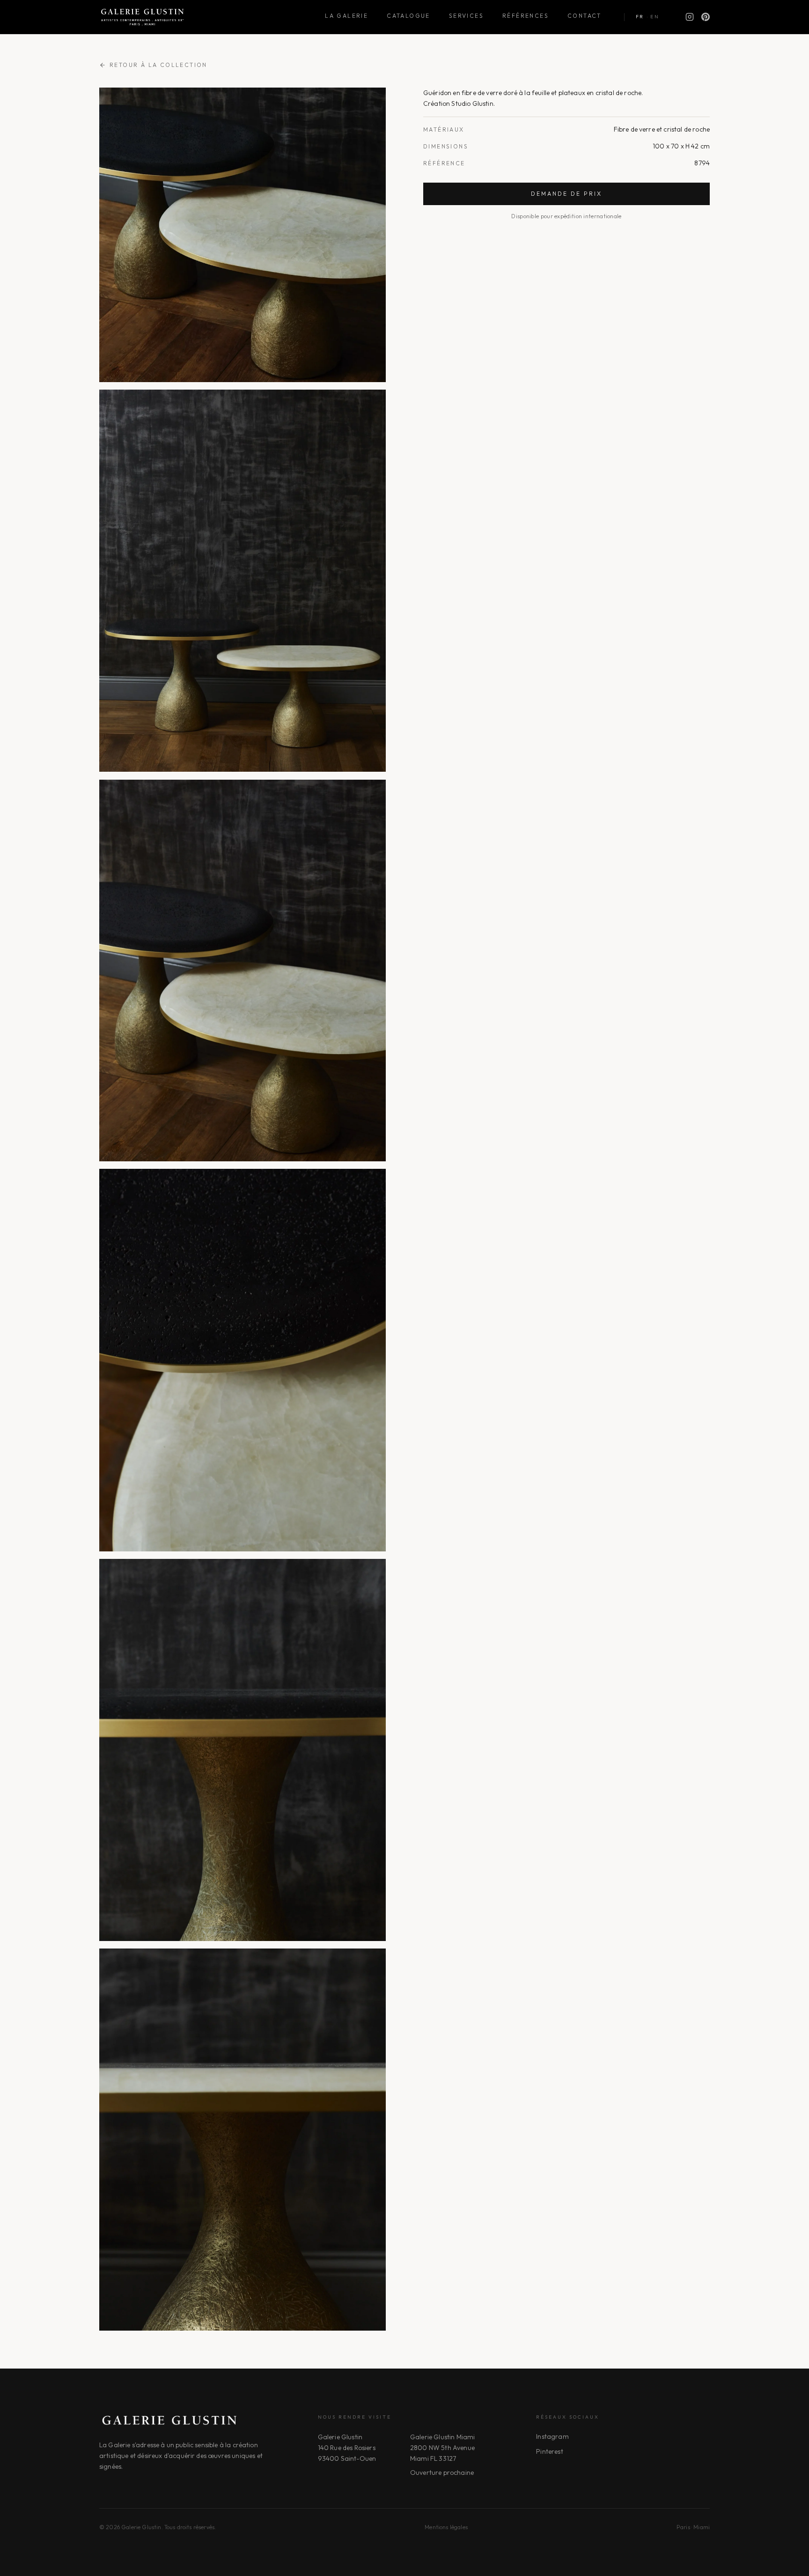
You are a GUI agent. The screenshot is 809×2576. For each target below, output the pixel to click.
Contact (585, 16)
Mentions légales (446, 2527)
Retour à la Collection (158, 65)
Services (466, 16)
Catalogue (408, 16)
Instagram (552, 2436)
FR (640, 17)
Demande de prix (566, 194)
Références (526, 16)
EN (655, 17)
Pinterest (549, 2451)
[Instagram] (690, 17)
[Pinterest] (706, 17)
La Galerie (346, 16)
